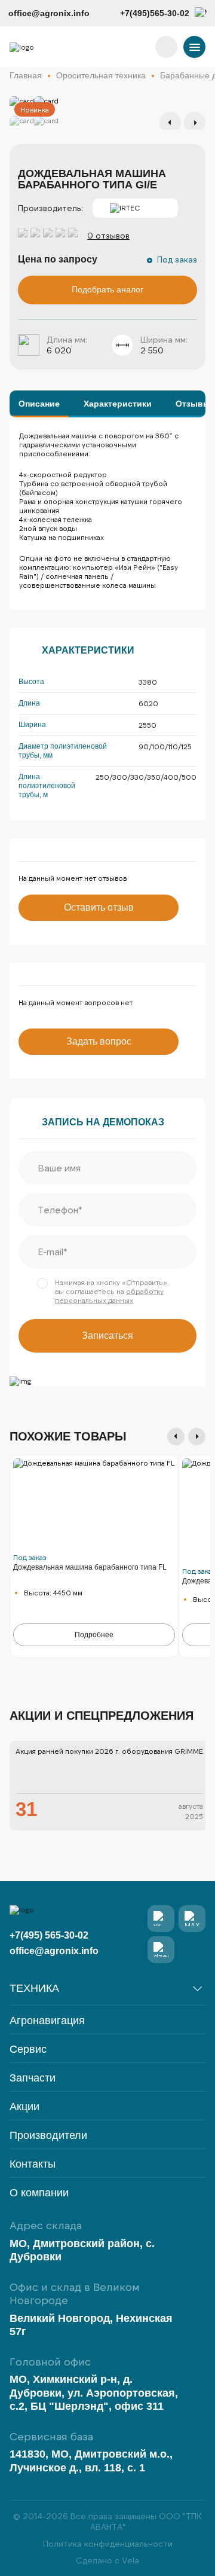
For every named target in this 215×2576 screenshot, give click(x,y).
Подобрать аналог (107, 289)
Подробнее (94, 1635)
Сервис (28, 2049)
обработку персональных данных (109, 1295)
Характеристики (118, 404)
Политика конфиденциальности (108, 2543)
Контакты (33, 2164)
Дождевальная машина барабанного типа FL (90, 1567)
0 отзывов (108, 235)
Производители (48, 2136)
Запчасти (33, 2078)
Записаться (107, 1336)
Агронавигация (47, 2021)
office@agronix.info (49, 13)
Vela (130, 2560)
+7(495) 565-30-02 (49, 1935)
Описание (39, 404)
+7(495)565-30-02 (155, 13)
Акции (24, 2107)
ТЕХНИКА (34, 1988)
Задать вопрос (99, 1041)
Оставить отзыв (99, 907)
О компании (39, 2193)
